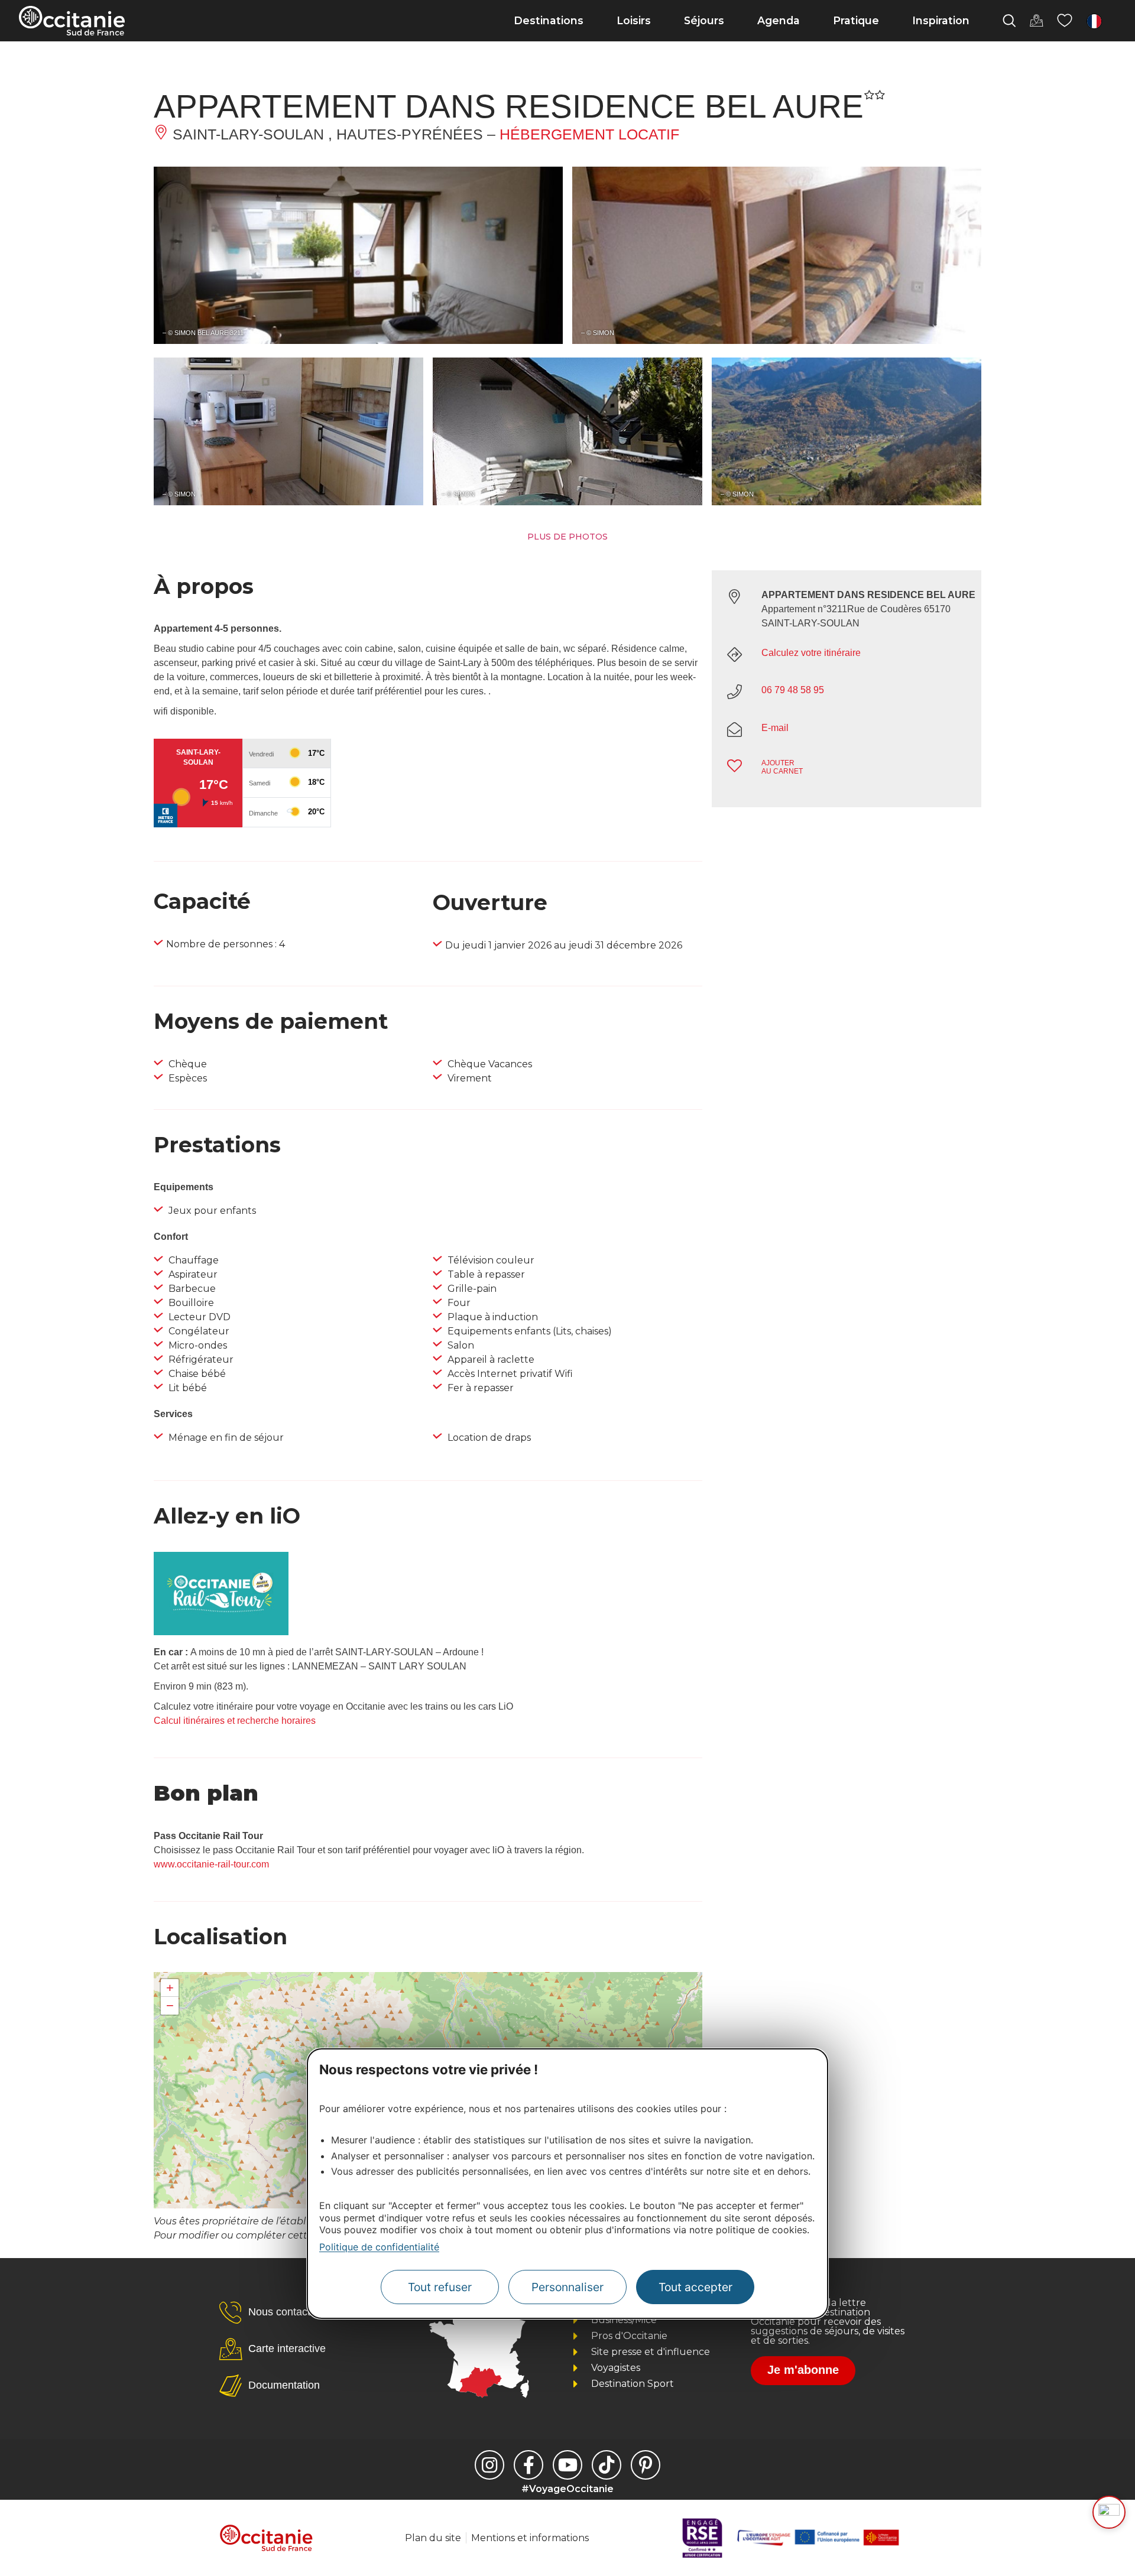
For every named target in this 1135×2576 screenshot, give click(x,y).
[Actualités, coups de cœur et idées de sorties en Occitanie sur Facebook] (528, 2465)
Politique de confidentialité (379, 2247)
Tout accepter (695, 2287)
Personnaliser (567, 2287)
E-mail (775, 728)
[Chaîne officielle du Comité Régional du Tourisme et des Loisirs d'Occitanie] (567, 2465)
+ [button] (170, 1988)
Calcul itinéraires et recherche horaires (235, 1721)
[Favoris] (1065, 21)
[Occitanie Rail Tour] (221, 1632)
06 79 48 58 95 (793, 690)
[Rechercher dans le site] (1009, 21)
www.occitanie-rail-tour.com (211, 1864)
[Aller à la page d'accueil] (72, 21)
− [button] (170, 2005)
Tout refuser (440, 2287)
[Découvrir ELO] (1109, 2512)
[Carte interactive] (1036, 21)
